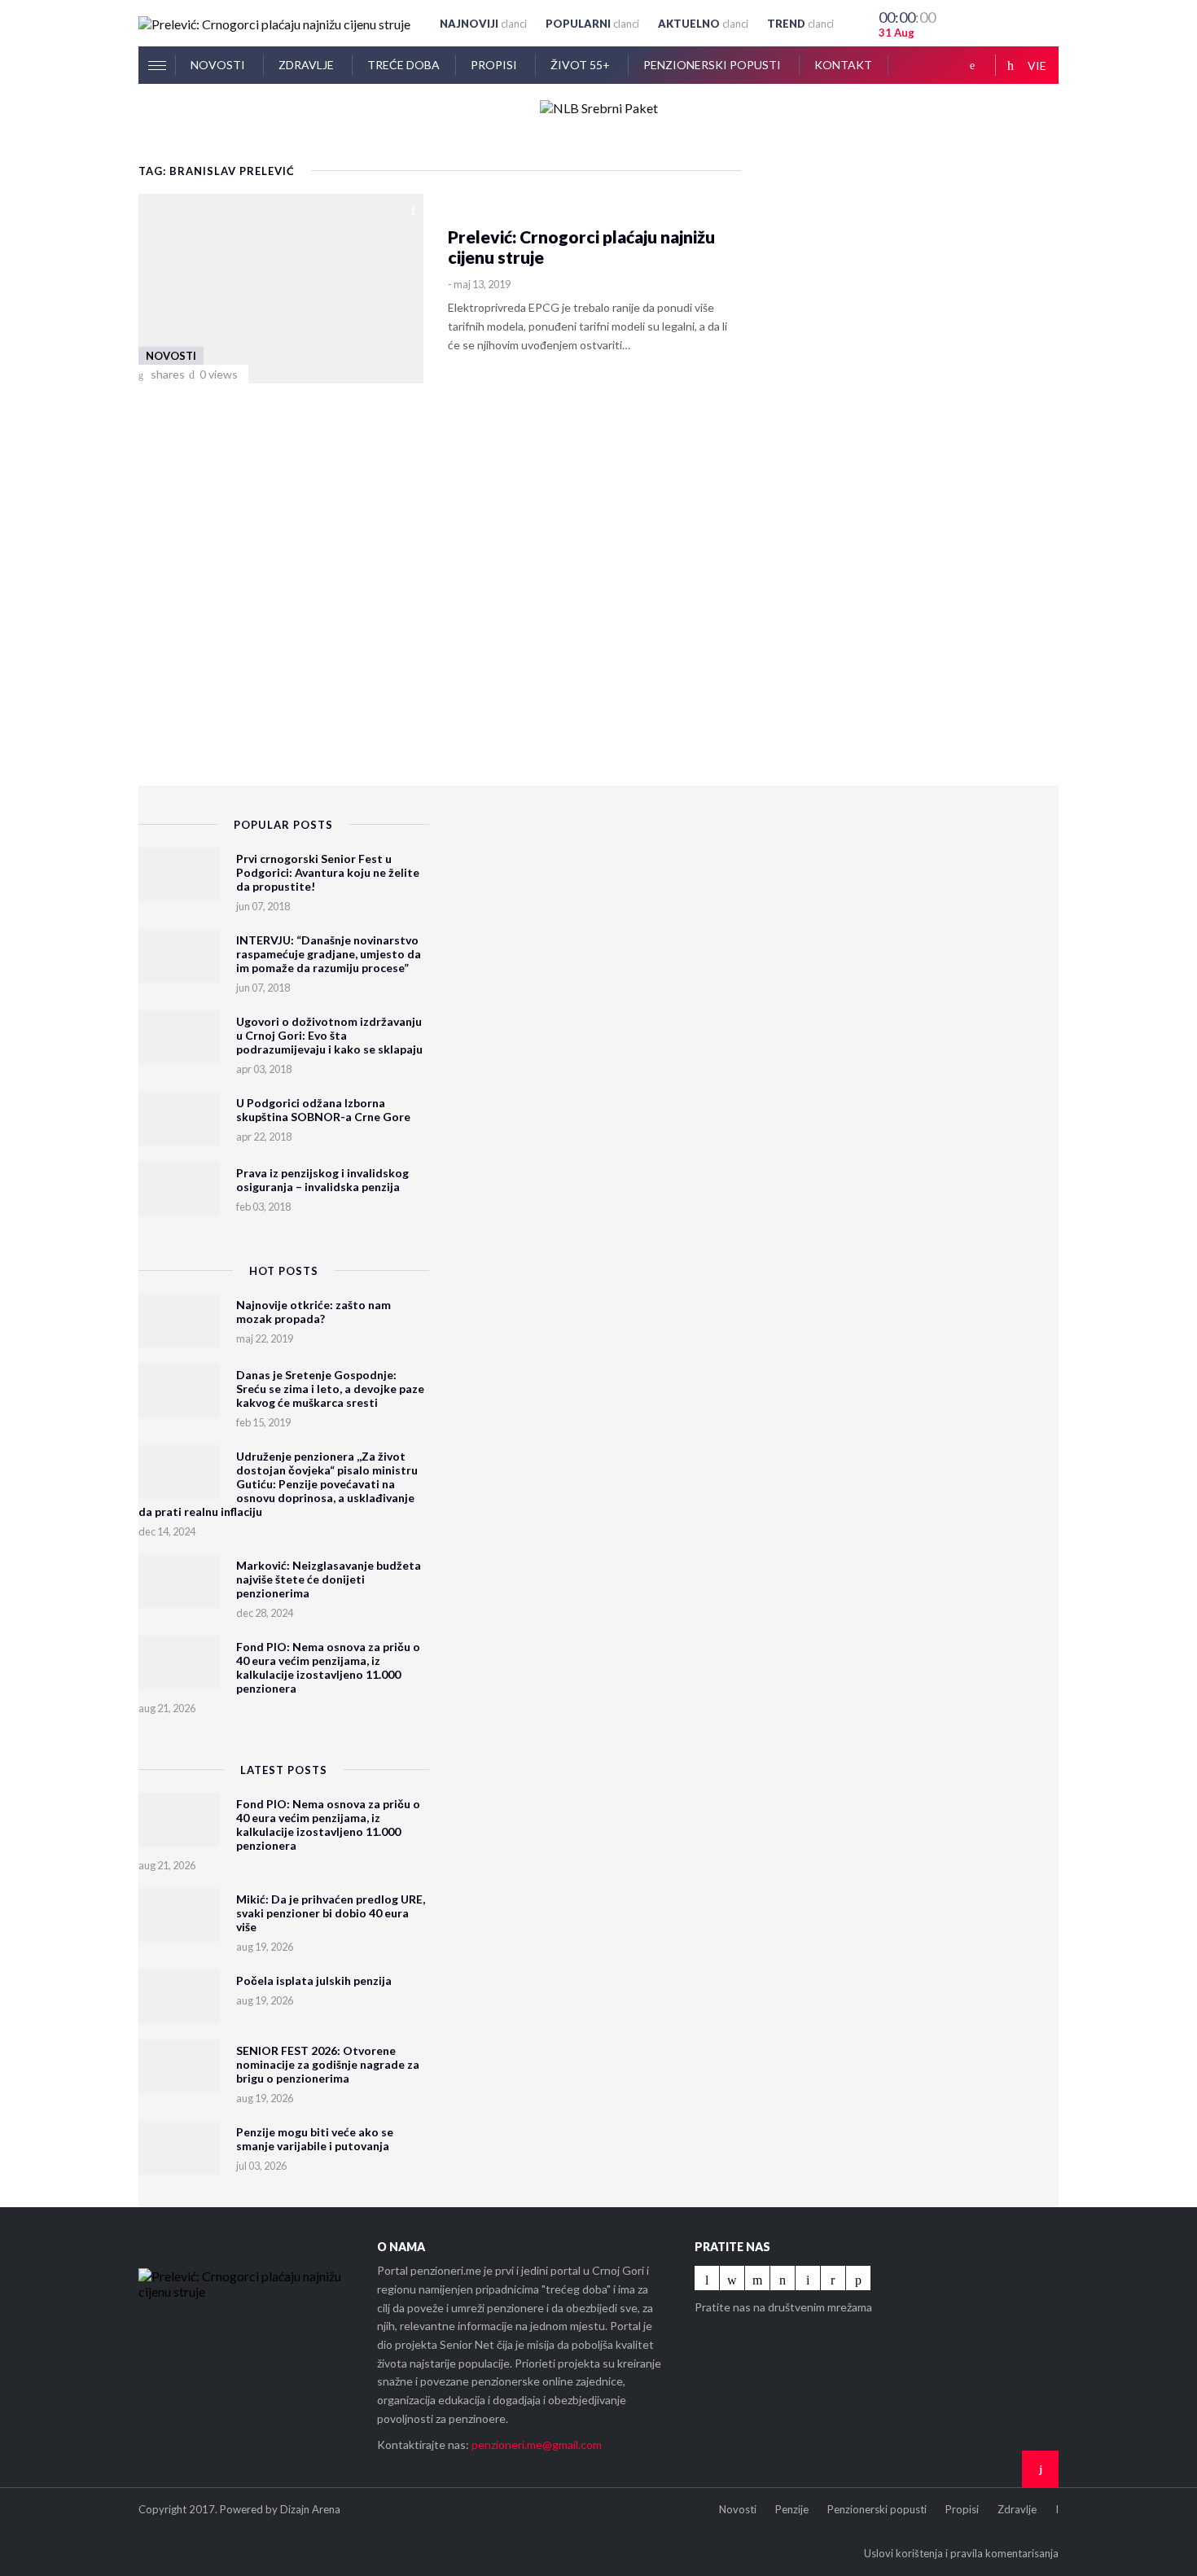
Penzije (792, 2509)
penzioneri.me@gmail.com (537, 2445)
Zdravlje (307, 65)
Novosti (219, 65)
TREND (800, 24)
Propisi (495, 65)
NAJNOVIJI (483, 24)
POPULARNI (592, 24)
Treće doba (403, 65)
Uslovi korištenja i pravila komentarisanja (961, 2553)
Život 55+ (581, 65)
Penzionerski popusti (713, 65)
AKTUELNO (703, 24)
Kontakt (843, 65)
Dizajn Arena (310, 2509)
